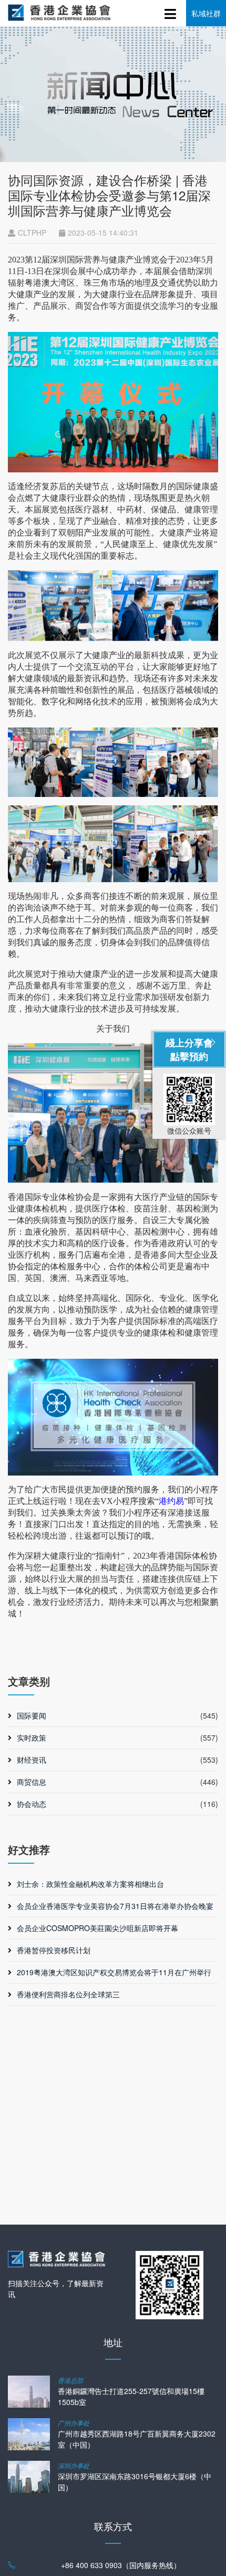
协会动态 (32, 1804)
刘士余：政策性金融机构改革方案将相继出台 (90, 1884)
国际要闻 (32, 1715)
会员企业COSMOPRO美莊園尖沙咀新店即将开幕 (97, 1928)
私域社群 (206, 13)
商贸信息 (32, 1782)
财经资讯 (32, 1760)
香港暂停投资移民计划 (54, 1950)
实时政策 (32, 1737)
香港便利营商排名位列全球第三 (68, 1994)
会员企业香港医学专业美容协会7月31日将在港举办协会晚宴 (115, 1906)
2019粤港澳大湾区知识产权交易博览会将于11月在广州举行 (114, 1972)
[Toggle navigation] (171, 12)
